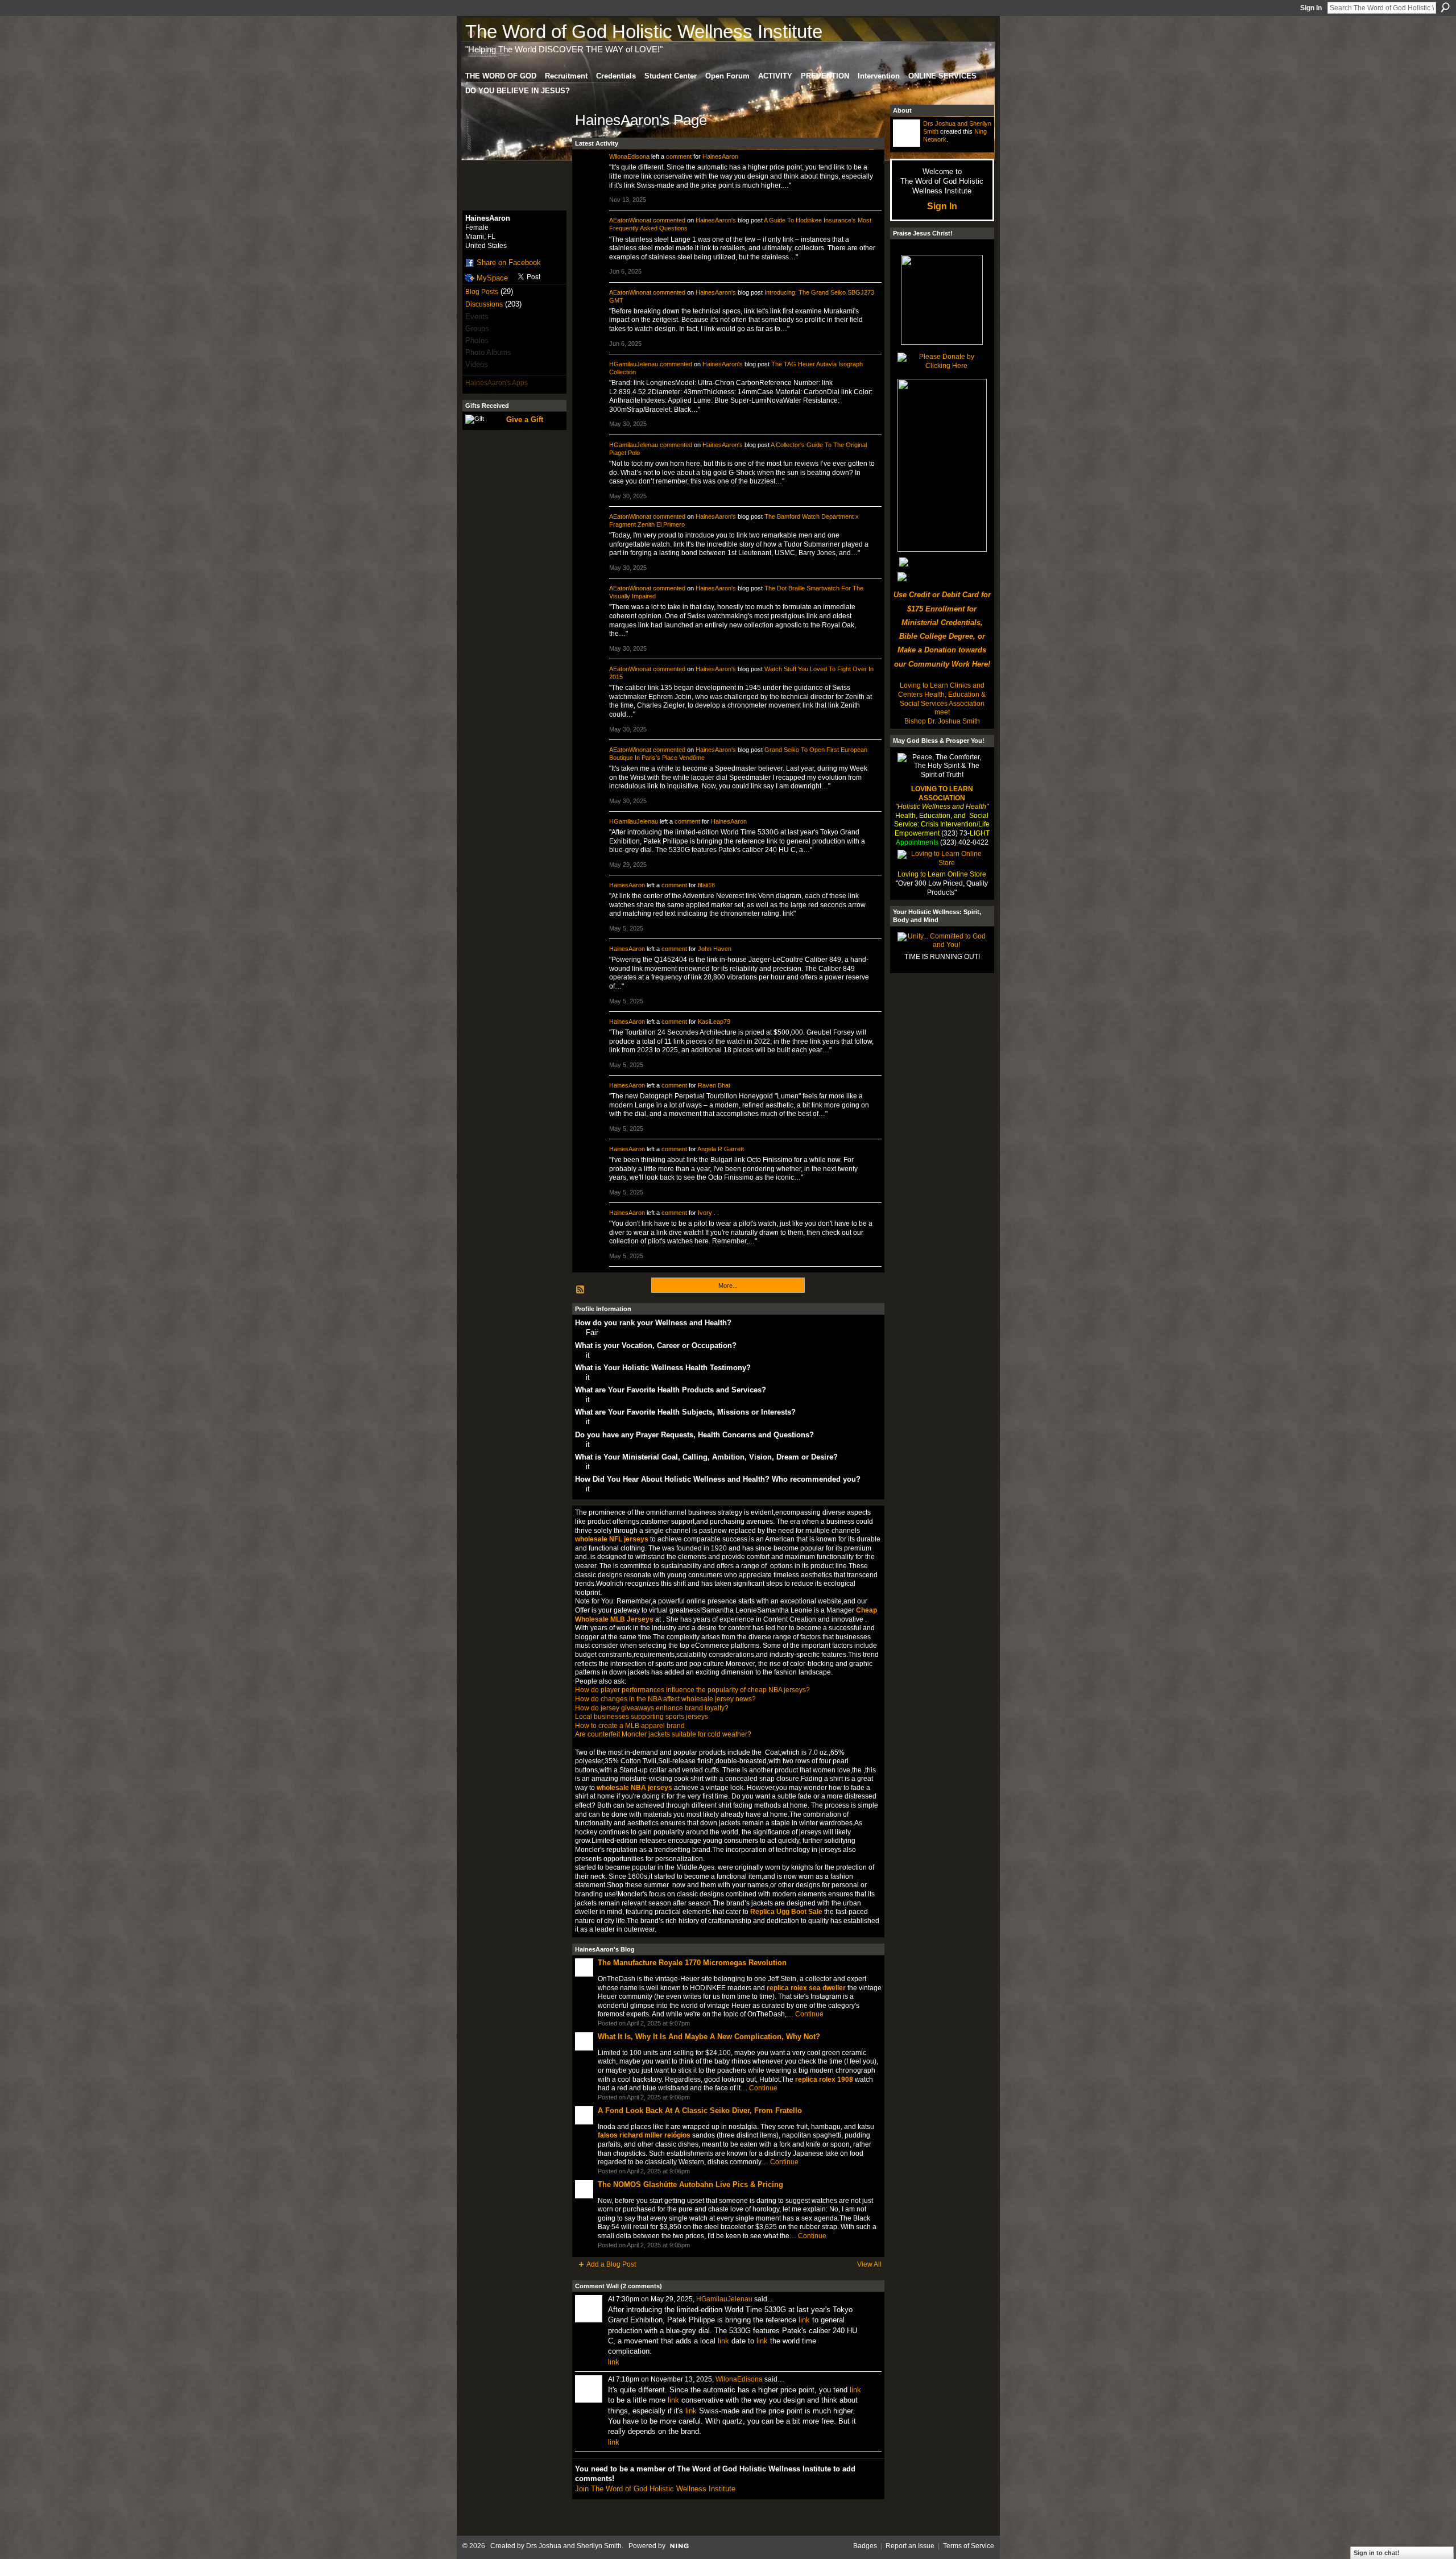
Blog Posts (482, 292)
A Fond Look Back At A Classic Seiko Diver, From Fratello (700, 2111)
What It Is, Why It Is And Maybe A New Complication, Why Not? (709, 2037)
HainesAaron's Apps (497, 383)
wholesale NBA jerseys (634, 1788)
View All (869, 2264)
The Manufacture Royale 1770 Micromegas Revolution (692, 1963)
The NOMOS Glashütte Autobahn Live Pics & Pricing (690, 2184)
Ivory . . (708, 1213)
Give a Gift (525, 419)
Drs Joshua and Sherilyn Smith (574, 2546)
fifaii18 (706, 885)
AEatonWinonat (630, 220)
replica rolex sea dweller (806, 1988)
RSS (581, 1290)
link (804, 2320)
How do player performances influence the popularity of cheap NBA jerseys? (692, 1690)
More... (728, 1285)
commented (669, 220)
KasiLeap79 (714, 1022)
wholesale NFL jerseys (612, 1539)
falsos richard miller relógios (644, 2135)
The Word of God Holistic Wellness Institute (644, 32)
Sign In (1311, 8)
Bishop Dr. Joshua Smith (942, 721)
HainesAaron (720, 156)
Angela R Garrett (721, 1149)
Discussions (484, 304)
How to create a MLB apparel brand (630, 1726)
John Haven (715, 949)
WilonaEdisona (629, 156)
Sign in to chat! (1377, 2553)
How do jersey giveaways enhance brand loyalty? (652, 1708)
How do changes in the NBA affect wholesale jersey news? (665, 1699)
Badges (865, 2546)
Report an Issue (910, 2546)
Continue (809, 2014)
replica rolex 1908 (824, 2080)
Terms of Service (969, 2546)
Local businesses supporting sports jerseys (642, 1717)
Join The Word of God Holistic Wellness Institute (655, 2489)
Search (1445, 7)
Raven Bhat (714, 1085)
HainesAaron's (716, 220)
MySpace (492, 278)
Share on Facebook (509, 262)
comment (679, 156)
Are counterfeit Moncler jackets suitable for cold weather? (663, 1734)
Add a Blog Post (611, 2264)
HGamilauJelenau (634, 364)
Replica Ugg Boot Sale (786, 1912)
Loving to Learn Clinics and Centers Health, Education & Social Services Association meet (942, 699)
